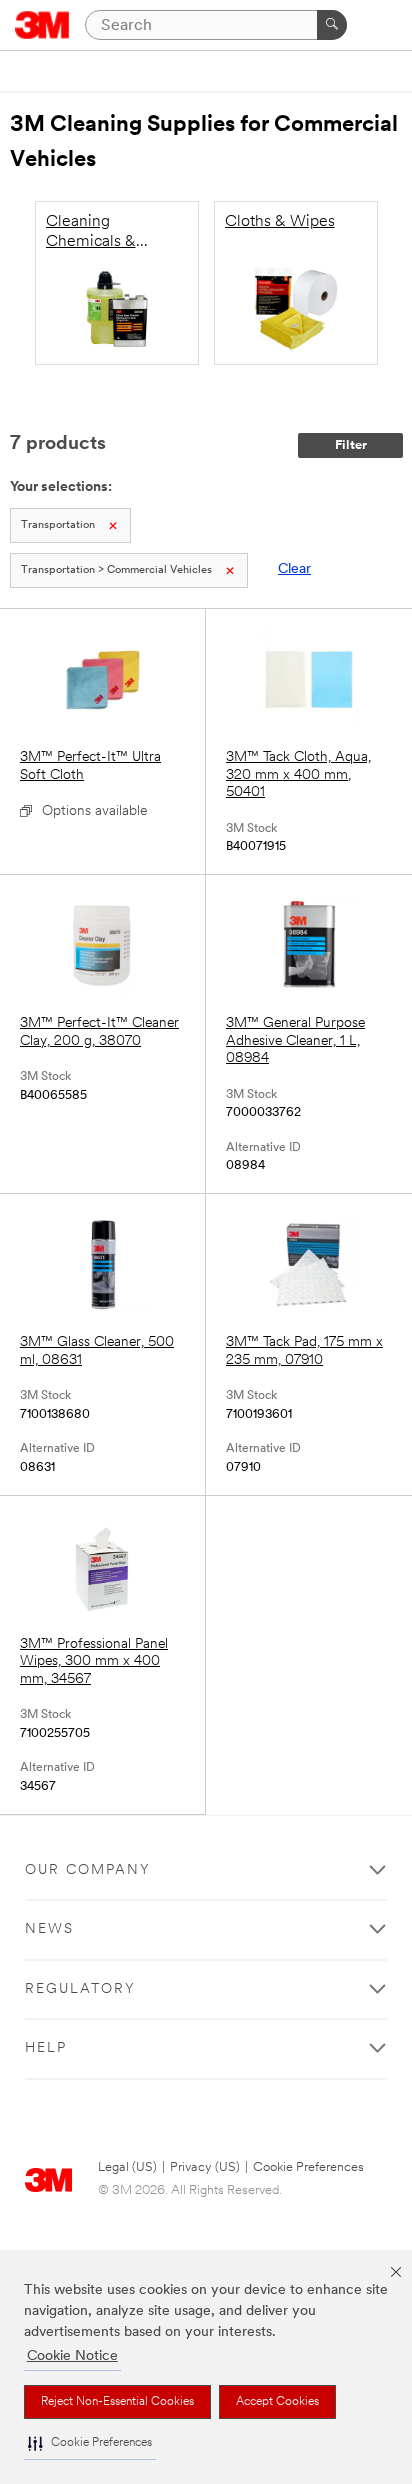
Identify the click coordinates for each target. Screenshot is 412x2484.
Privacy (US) (205, 2167)
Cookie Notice (72, 2356)
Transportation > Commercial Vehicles (116, 570)
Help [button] (46, 2048)
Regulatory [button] (80, 1989)
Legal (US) (127, 2167)
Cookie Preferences (308, 2167)
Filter (351, 445)
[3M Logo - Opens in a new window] (42, 25)
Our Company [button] (88, 1870)
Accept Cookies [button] (277, 2402)
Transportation (58, 525)
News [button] (49, 1929)
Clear (294, 569)
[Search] (332, 25)
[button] (90, 2443)
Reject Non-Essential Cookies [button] (117, 2402)
